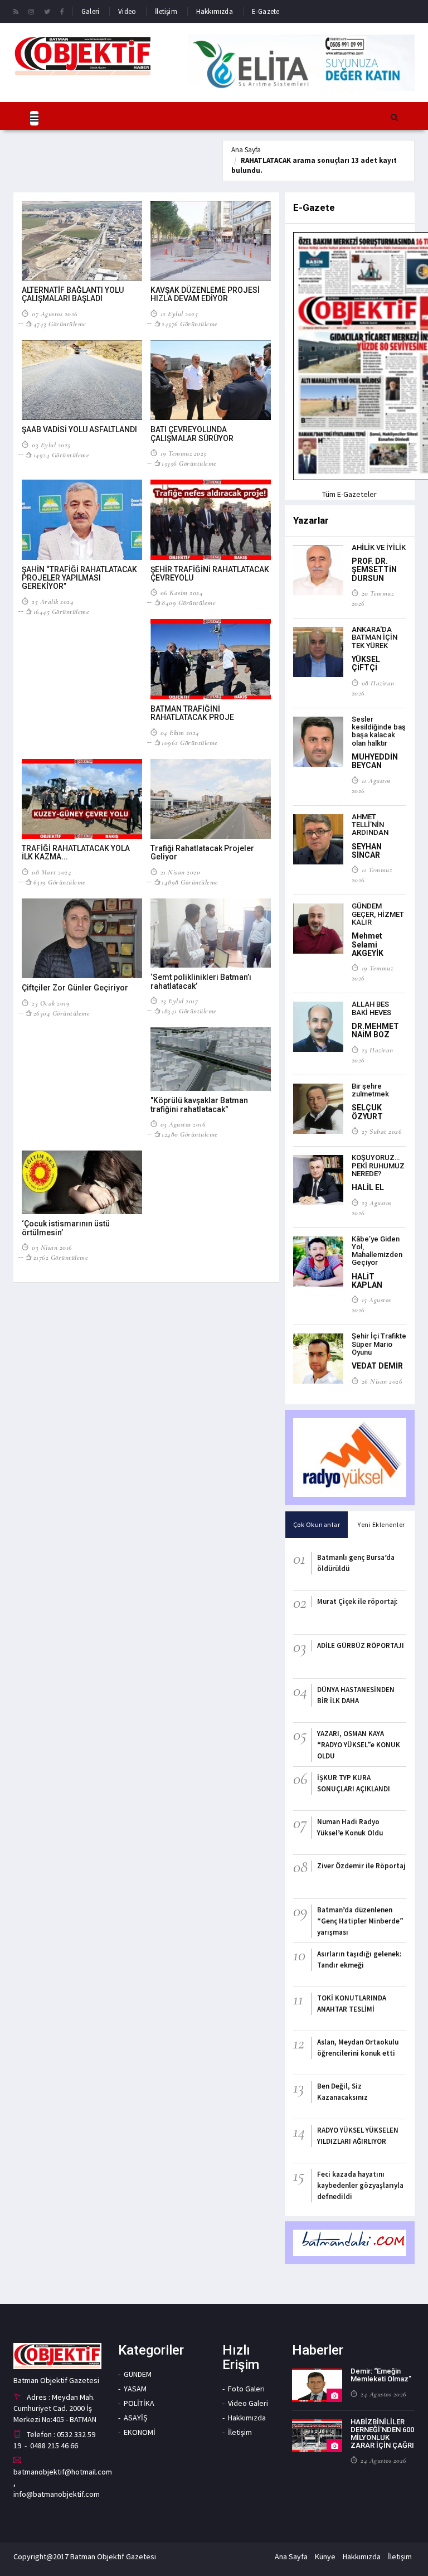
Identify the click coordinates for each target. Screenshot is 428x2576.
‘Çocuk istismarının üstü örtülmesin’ (66, 1228)
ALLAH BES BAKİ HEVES (371, 1008)
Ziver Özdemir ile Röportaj (361, 1866)
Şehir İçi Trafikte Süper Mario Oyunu (379, 1344)
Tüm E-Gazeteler (349, 494)
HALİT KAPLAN (367, 1281)
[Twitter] (47, 11)
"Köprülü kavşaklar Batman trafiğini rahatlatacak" (199, 1105)
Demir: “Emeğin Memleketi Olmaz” (381, 2375)
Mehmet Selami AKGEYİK (368, 944)
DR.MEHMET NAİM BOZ (375, 1030)
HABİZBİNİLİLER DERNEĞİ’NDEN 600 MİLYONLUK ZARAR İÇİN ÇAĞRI (382, 2434)
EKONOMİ (140, 2432)
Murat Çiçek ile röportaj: (357, 1601)
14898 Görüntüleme (190, 882)
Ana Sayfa (246, 150)
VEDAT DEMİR (377, 1366)
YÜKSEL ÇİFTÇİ (366, 663)
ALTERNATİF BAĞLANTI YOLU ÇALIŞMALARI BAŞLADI (73, 294)
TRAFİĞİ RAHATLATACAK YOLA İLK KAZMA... (76, 852)
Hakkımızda (215, 11)
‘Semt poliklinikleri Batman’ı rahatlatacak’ (201, 981)
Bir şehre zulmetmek (370, 1090)
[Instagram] (31, 11)
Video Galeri (248, 2403)
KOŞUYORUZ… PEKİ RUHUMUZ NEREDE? (378, 1166)
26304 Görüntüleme (62, 1013)
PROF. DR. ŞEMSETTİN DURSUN (374, 570)
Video (127, 11)
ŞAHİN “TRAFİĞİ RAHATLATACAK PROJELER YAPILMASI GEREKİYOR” (79, 578)
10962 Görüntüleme (190, 743)
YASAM (135, 2389)
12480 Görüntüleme (190, 1134)
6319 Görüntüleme (60, 882)
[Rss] (16, 11)
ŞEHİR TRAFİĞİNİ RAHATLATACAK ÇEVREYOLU (210, 574)
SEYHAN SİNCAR (367, 851)
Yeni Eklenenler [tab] (381, 1524)
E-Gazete (266, 11)
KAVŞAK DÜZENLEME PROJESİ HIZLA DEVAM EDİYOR (205, 294)
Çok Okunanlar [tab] (317, 1524)
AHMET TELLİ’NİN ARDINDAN (370, 825)
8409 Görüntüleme (189, 603)
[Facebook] (62, 11)
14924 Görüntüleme (61, 455)
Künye (325, 2556)
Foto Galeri (246, 2389)
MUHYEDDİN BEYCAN (375, 761)
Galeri (90, 11)
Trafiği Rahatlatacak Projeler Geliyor (202, 852)
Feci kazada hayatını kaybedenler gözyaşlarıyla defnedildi (360, 2185)
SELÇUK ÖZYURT (367, 1112)
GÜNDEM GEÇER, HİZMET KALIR (378, 914)
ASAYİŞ (135, 2418)
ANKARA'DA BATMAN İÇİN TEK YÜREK (374, 637)
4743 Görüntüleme (60, 324)
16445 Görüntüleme (61, 612)
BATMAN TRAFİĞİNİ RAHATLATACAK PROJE (192, 713)
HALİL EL (368, 1187)
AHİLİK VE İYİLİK (379, 547)
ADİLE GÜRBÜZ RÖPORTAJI (361, 1645)
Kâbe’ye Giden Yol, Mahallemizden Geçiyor (377, 1251)
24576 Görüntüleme (190, 324)
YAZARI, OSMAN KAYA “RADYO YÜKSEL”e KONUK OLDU (359, 1745)
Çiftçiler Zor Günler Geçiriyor (75, 988)
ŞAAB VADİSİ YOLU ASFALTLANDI (79, 429)
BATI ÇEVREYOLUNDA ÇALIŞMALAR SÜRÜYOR (192, 434)
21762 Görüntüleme (61, 1258)
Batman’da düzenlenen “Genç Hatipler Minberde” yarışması (360, 1921)
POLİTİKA (139, 2403)
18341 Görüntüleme (189, 1011)
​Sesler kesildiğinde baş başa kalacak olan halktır (379, 731)
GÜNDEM (138, 2374)
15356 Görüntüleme (189, 463)
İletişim (166, 11)
